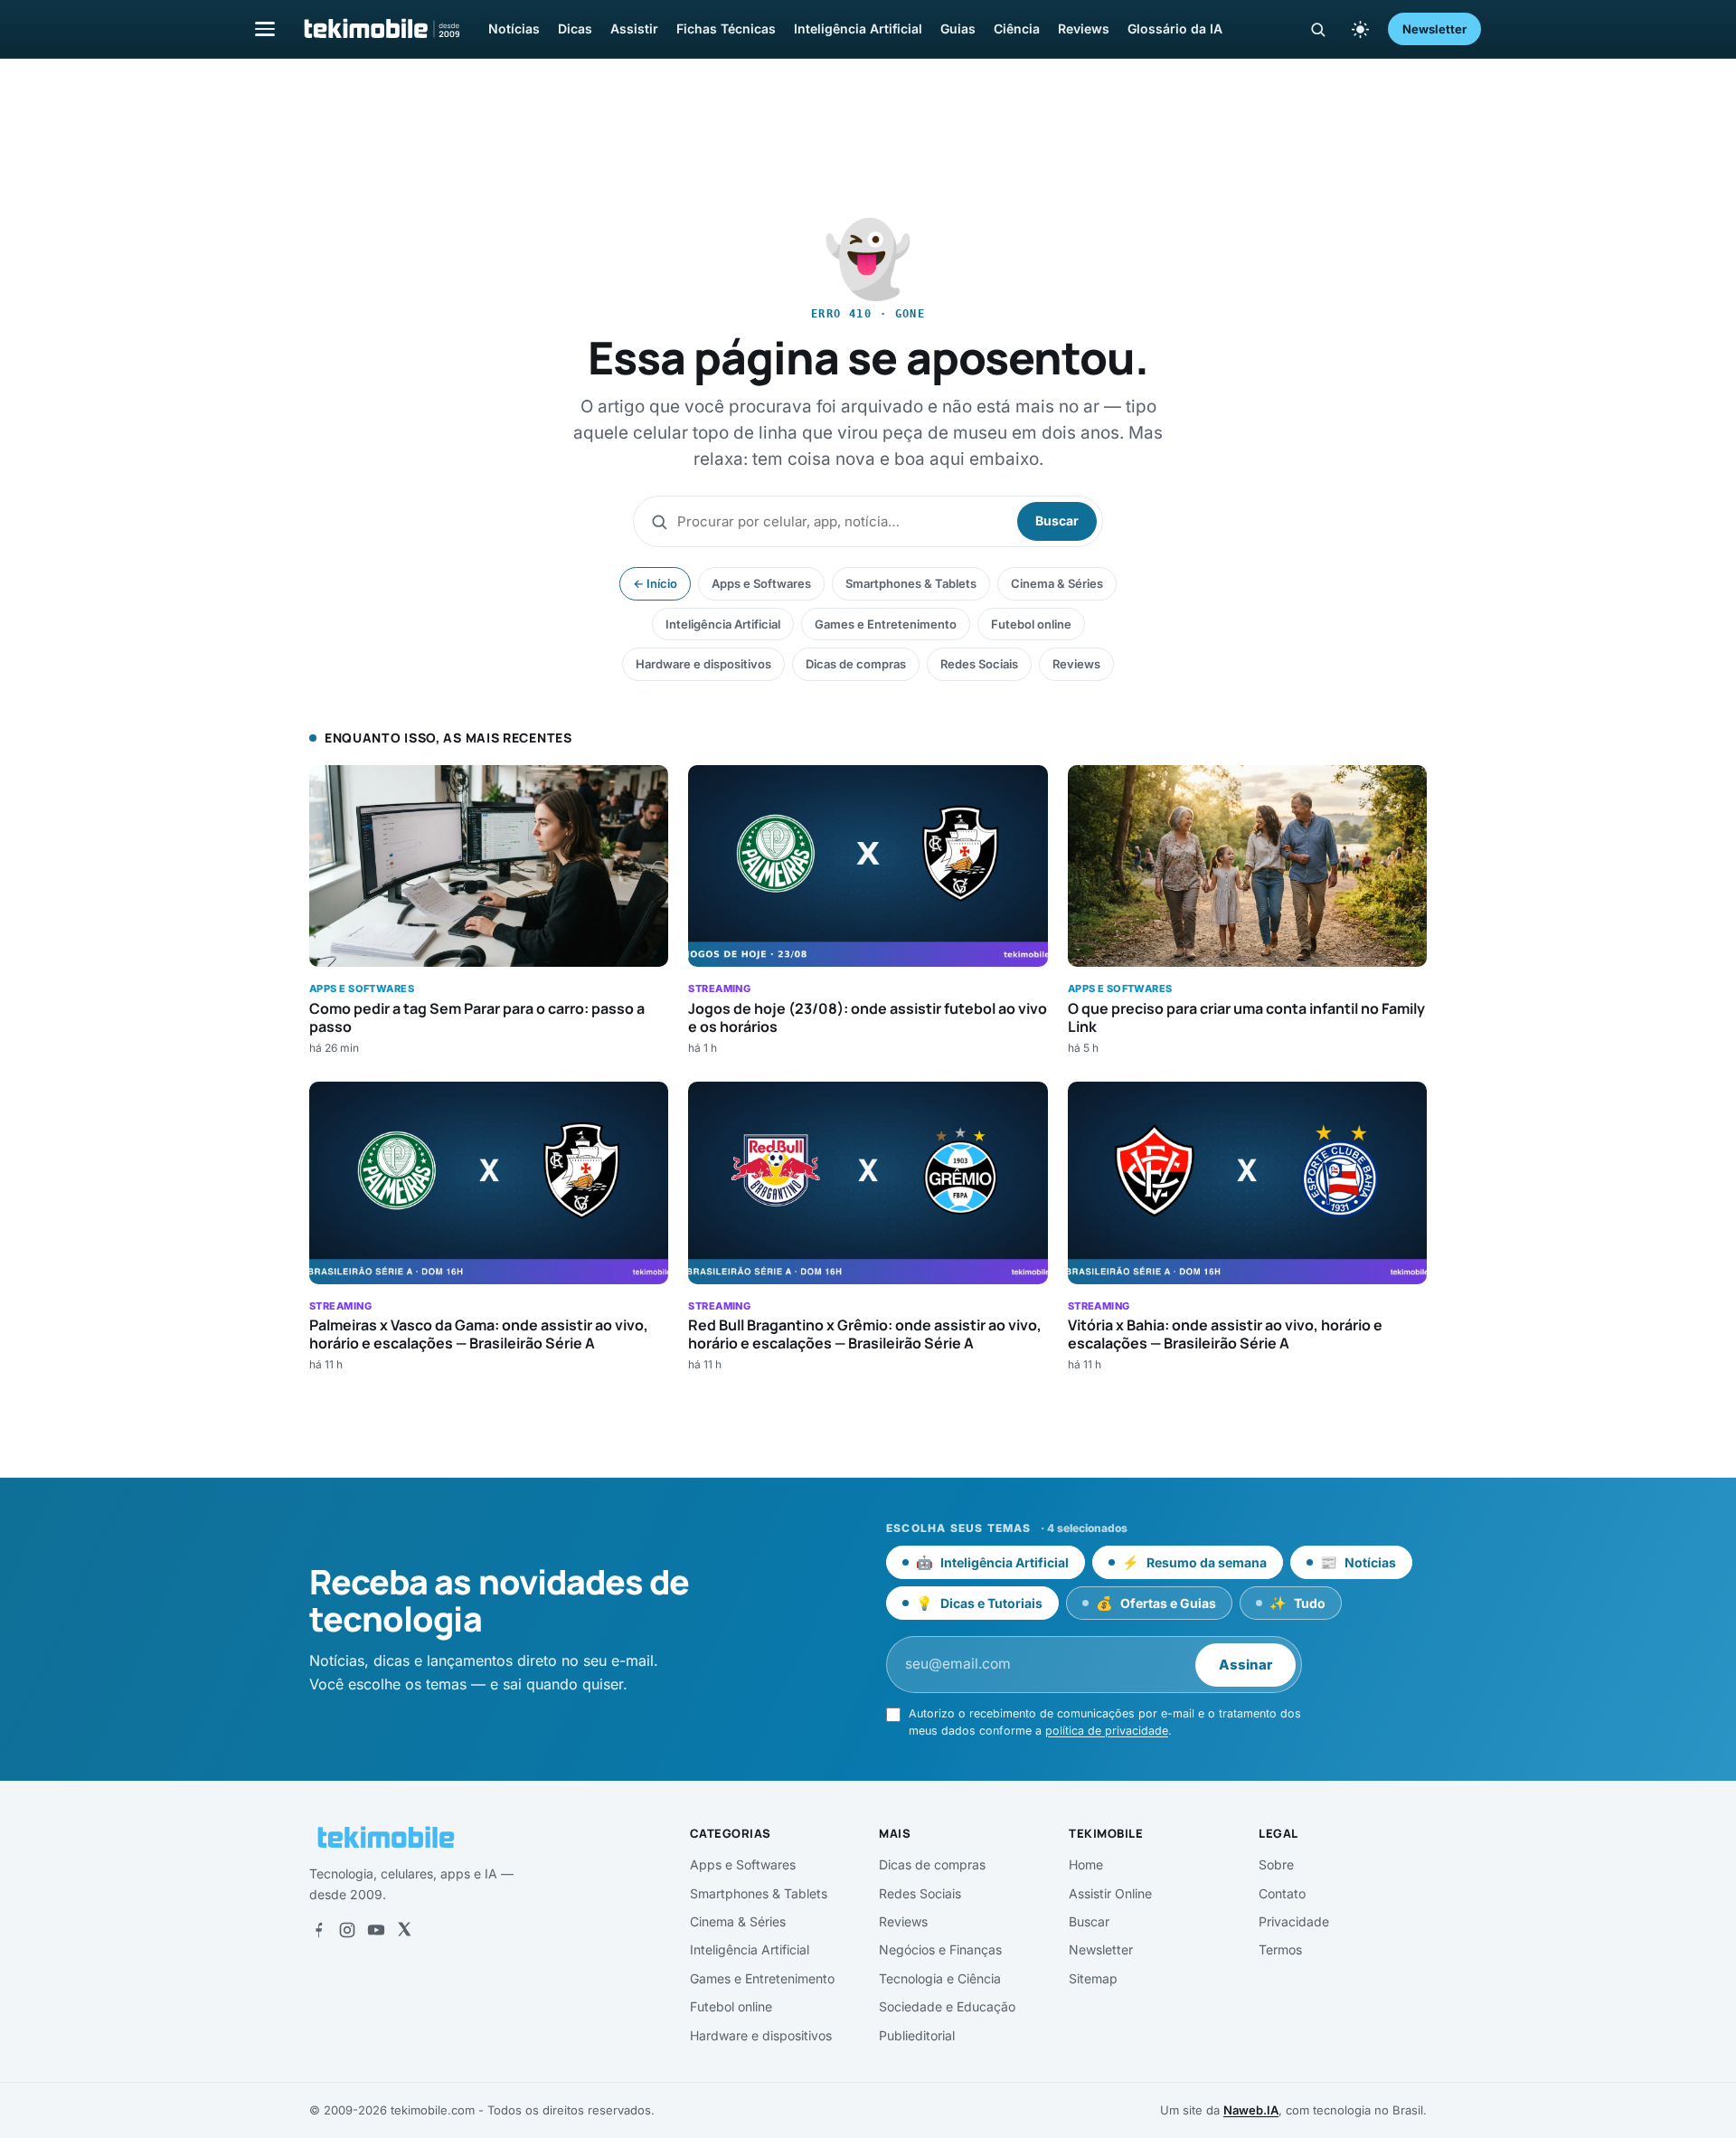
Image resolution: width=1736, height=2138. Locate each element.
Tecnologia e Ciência (940, 1978)
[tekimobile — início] (381, 29)
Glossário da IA (1175, 28)
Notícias (514, 28)
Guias (958, 28)
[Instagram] (347, 1930)
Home (1086, 1864)
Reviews (1084, 28)
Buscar (1057, 520)
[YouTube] (376, 1930)
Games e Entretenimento (886, 624)
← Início (655, 583)
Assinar (1245, 1665)
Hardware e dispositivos (703, 664)
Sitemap (1093, 1978)
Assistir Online (1110, 1893)
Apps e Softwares (761, 583)
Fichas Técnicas (726, 28)
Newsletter (1434, 29)
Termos (1280, 1949)
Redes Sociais (979, 664)
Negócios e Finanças (940, 1949)
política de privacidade (1107, 1731)
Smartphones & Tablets (911, 583)
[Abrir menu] (265, 28)
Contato (1282, 1893)
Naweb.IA (1251, 2110)
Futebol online (1031, 624)
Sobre (1276, 1864)
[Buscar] (1318, 29)
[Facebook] (318, 1930)
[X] (404, 1930)
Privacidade (1294, 1921)
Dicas (575, 28)
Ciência (1017, 28)
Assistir (634, 28)
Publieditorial (917, 2035)
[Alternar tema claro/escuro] (1360, 29)
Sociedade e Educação (947, 2006)
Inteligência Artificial (858, 28)
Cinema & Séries (1057, 583)
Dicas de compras (856, 664)
